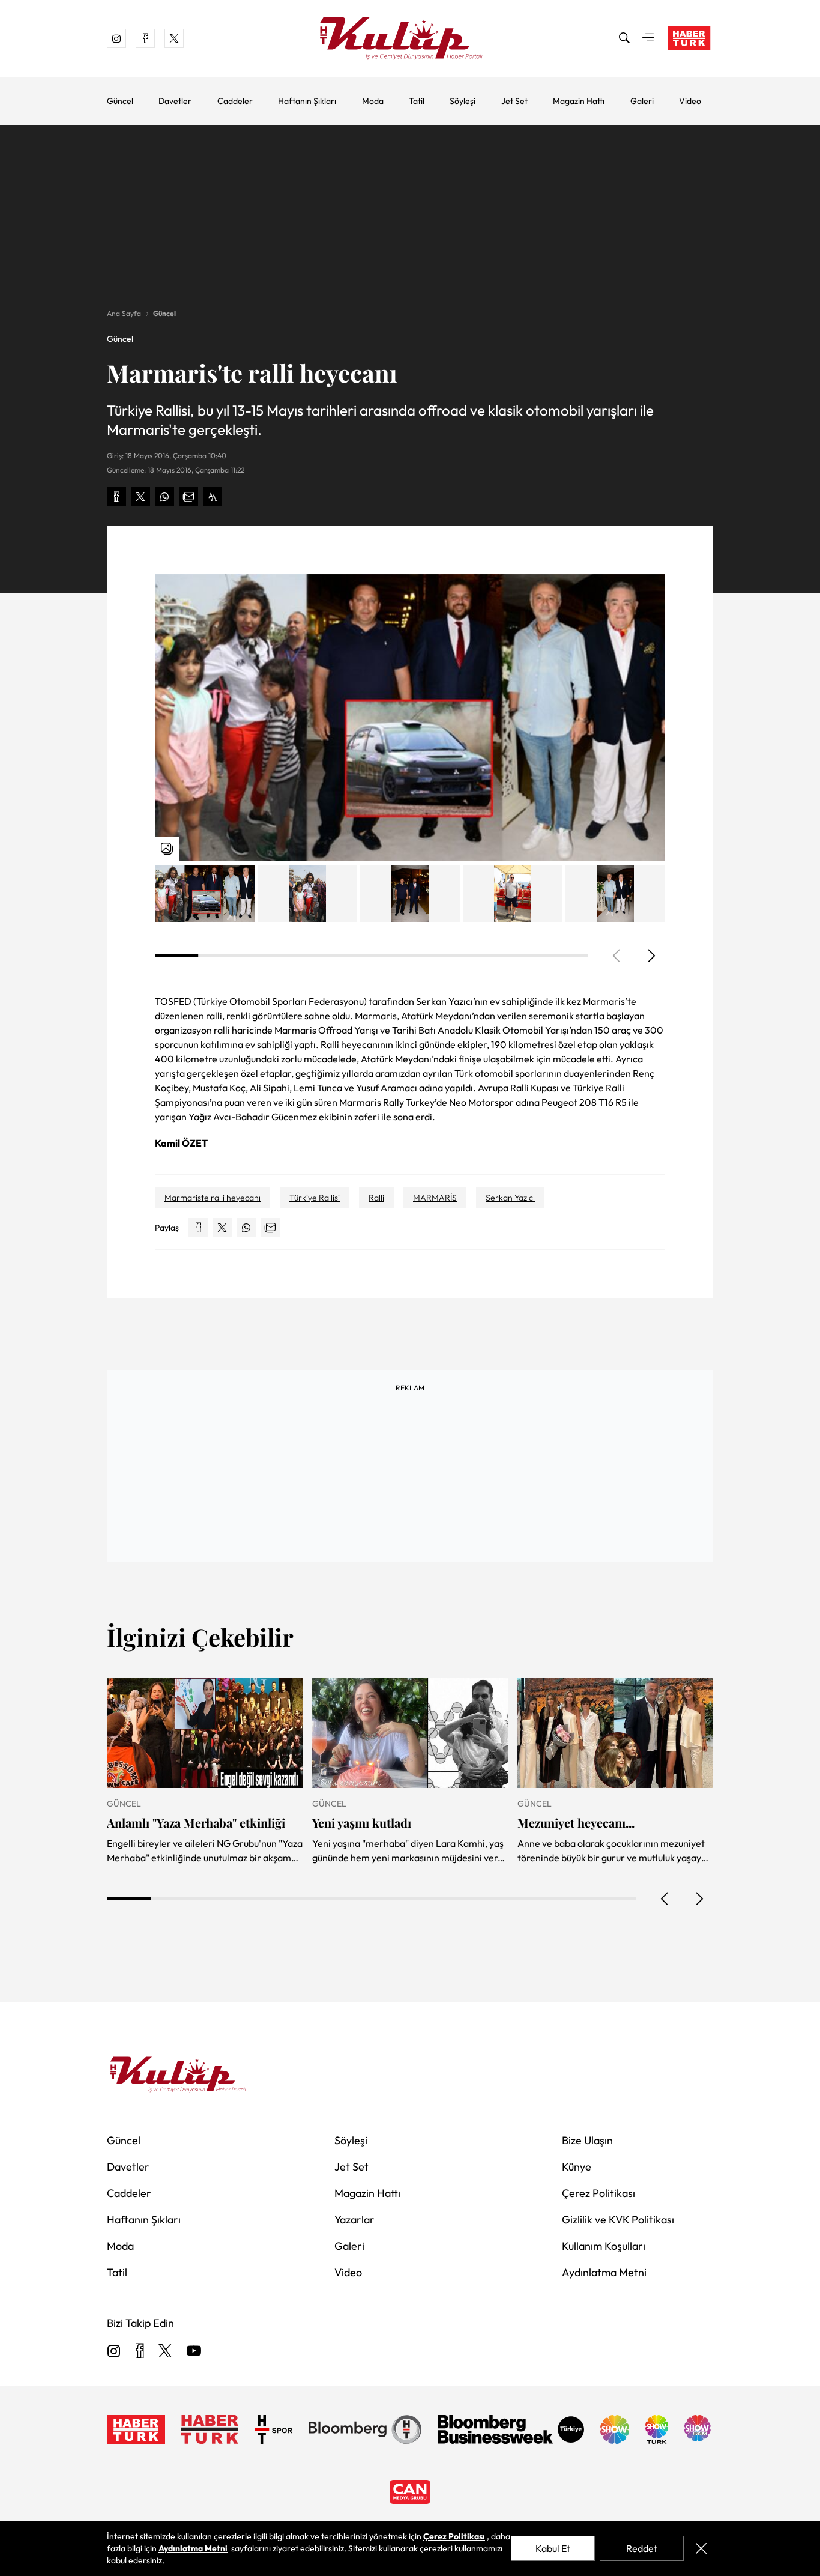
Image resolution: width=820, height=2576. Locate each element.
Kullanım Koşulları (604, 2246)
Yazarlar (354, 2220)
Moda (373, 101)
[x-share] (140, 497)
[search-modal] (624, 38)
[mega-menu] (648, 38)
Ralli (376, 1198)
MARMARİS (435, 1198)
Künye (577, 2167)
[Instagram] (114, 2352)
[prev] (665, 1899)
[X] (165, 2352)
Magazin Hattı (579, 101)
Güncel (120, 101)
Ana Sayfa (124, 313)
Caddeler (235, 101)
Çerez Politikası (598, 2193)
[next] (651, 956)
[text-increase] (213, 497)
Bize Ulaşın (587, 2140)
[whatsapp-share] (164, 497)
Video (690, 101)
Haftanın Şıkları (307, 101)
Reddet (642, 2548)
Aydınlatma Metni (604, 2272)
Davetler (175, 101)
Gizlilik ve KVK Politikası (618, 2220)
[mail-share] (188, 497)
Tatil (417, 101)
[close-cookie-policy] (701, 2548)
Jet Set (514, 101)
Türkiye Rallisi (315, 1198)
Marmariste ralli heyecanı (213, 1198)
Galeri (642, 101)
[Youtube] (194, 2352)
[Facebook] (140, 2352)
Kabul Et (553, 2548)
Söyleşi (463, 101)
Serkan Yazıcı (510, 1198)
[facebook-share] (116, 497)
